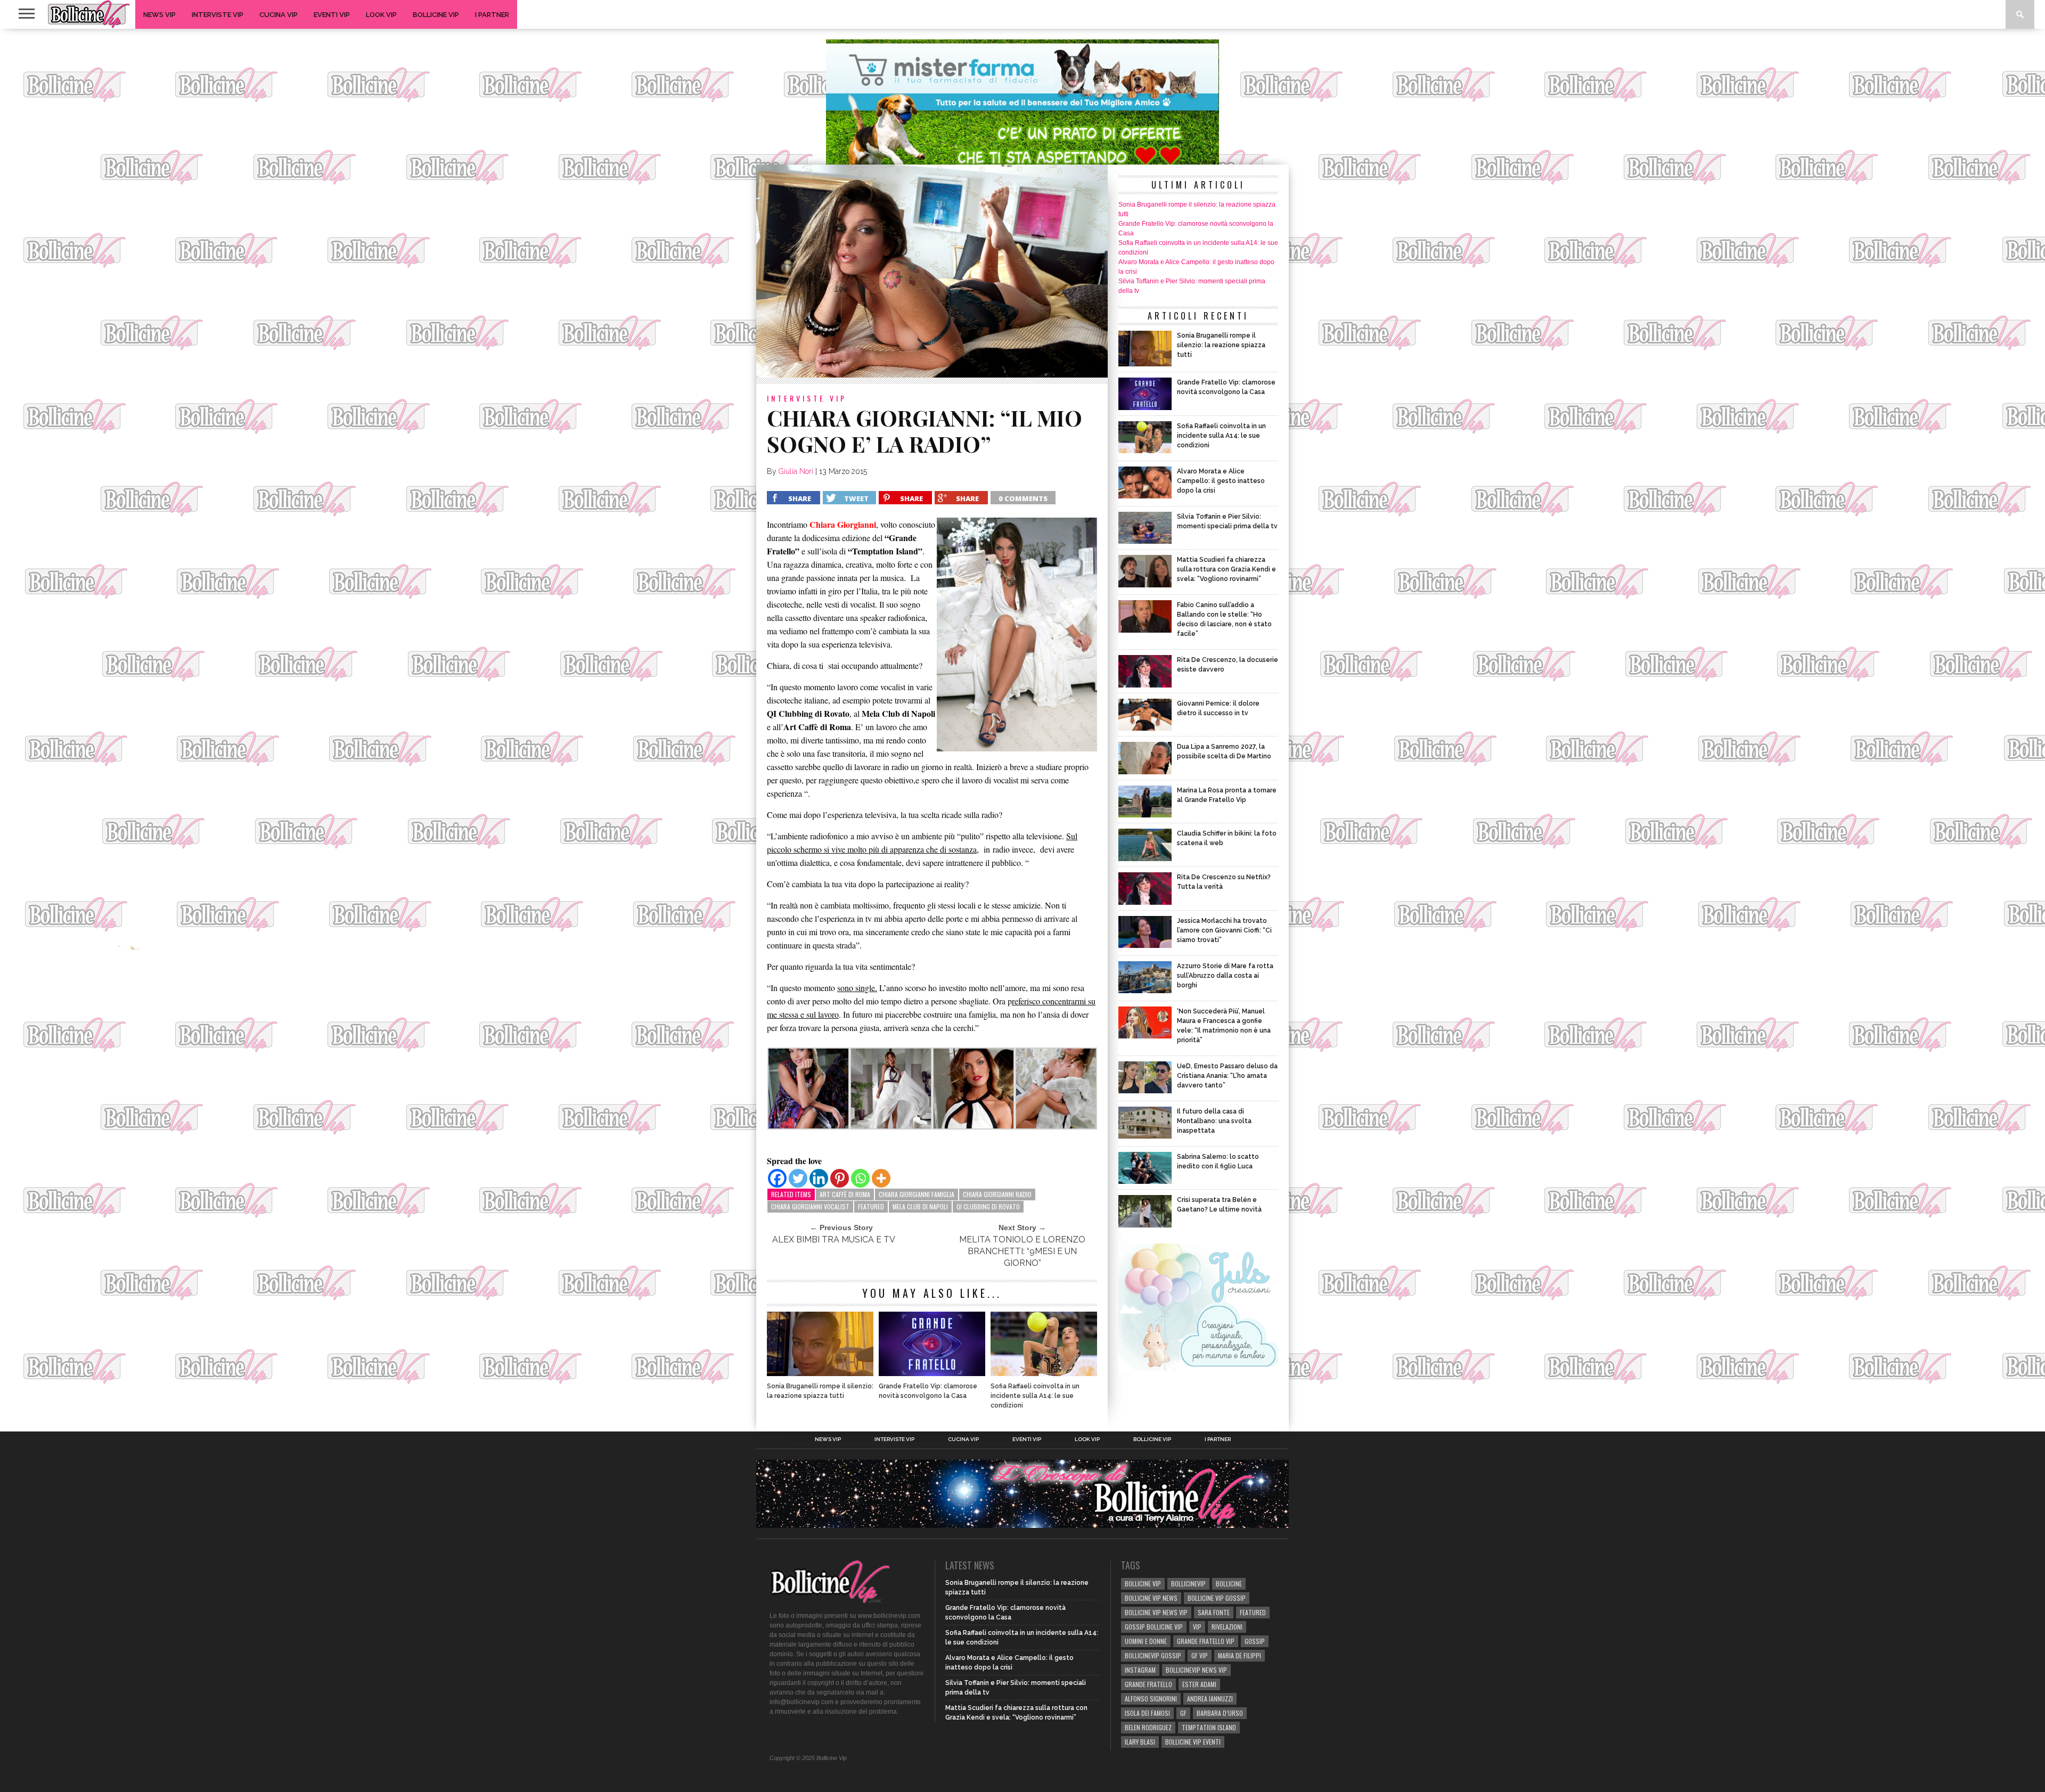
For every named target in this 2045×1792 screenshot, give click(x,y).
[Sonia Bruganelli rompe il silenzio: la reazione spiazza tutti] (820, 1373)
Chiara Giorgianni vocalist (810, 1206)
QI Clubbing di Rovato (988, 1206)
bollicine (1229, 1584)
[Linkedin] (819, 1178)
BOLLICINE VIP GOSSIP (1217, 1598)
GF (1183, 1713)
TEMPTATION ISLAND (1209, 1727)
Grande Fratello (1148, 1684)
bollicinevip (1188, 1584)
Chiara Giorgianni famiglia (917, 1194)
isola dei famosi (1147, 1713)
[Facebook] (777, 1178)
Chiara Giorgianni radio (997, 1194)
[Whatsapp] (860, 1178)
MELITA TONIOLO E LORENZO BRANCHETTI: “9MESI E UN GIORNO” (1022, 1251)
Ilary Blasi (1140, 1742)
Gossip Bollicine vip (1154, 1627)
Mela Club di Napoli (920, 1206)
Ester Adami (1199, 1684)
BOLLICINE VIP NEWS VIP (1156, 1612)
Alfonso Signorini (1151, 1699)
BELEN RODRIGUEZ (1148, 1727)
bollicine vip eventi (1193, 1742)
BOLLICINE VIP (1143, 1584)
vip (1197, 1627)
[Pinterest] (840, 1178)
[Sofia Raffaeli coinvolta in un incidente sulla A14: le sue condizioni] (1044, 1373)
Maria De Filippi (1240, 1655)
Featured (871, 1206)
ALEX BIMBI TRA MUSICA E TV (834, 1239)
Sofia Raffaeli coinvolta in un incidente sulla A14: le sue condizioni (1035, 1396)
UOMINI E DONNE (1146, 1641)
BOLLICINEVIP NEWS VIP (1196, 1670)
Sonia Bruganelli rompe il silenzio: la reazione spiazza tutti (820, 1391)
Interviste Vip (218, 15)
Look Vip (381, 15)
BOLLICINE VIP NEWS (1151, 1598)
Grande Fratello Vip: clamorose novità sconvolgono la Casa (928, 1391)
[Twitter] (798, 1178)
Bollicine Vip (436, 15)
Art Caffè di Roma (845, 1194)
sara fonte (1214, 1612)
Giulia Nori (796, 471)
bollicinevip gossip (1153, 1655)
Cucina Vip (279, 15)
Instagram (1140, 1670)
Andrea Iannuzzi (1210, 1699)
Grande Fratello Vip (1206, 1641)
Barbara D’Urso (1220, 1713)
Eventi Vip (332, 15)
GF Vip (1200, 1655)
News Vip (159, 15)
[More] (881, 1178)
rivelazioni (1227, 1627)
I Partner (492, 15)
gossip (1255, 1641)
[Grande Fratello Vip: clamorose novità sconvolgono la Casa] (932, 1373)
